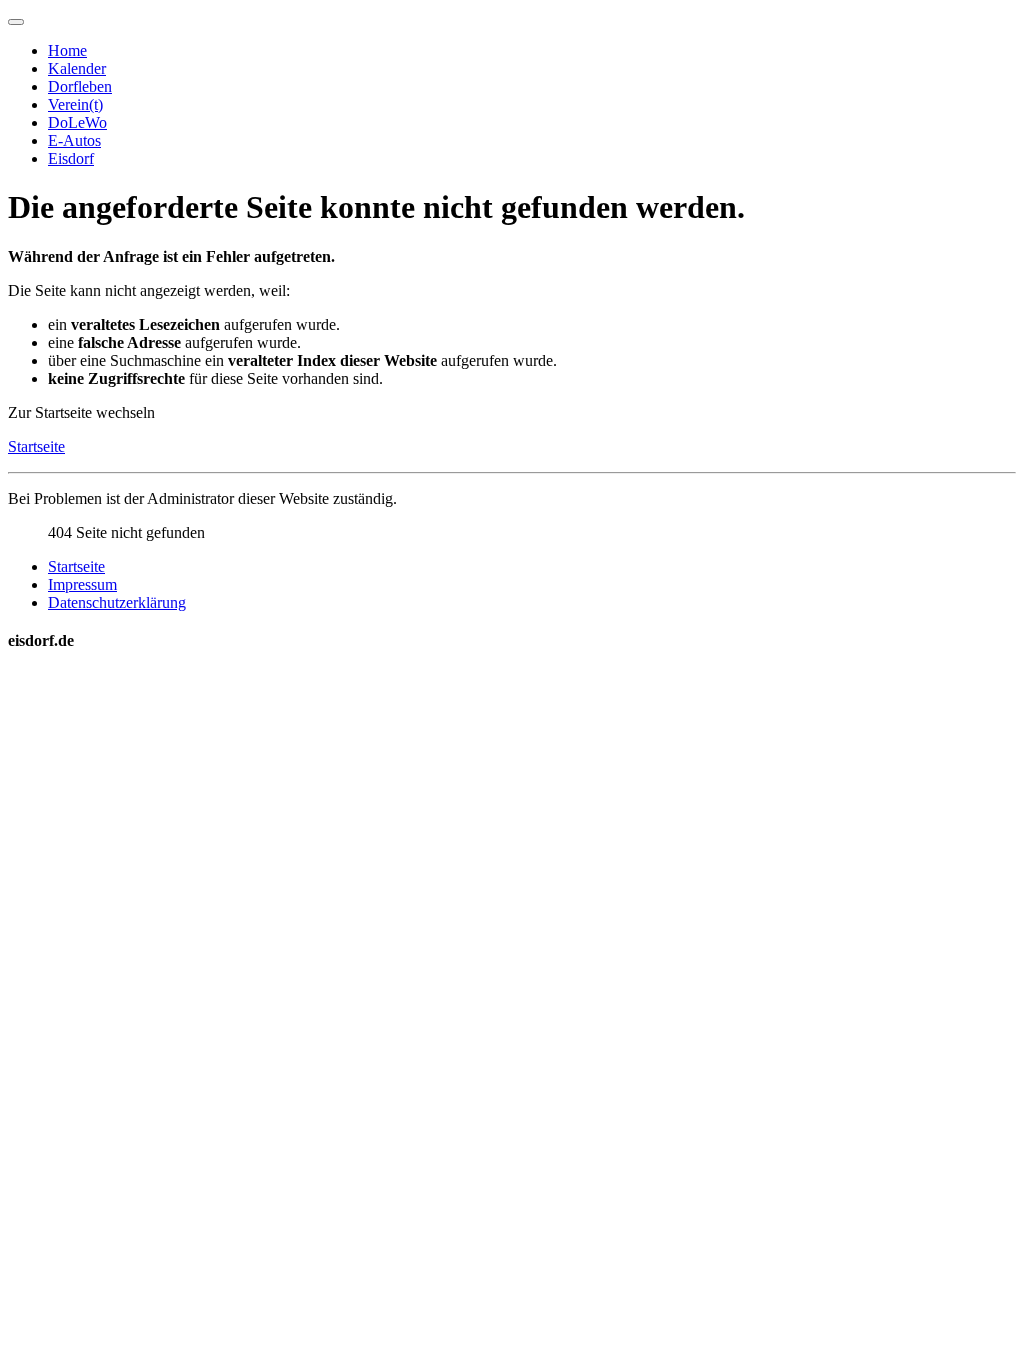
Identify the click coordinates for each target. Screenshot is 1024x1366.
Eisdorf (71, 158)
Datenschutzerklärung (117, 602)
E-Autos (74, 140)
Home (67, 50)
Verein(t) (75, 104)
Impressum (82, 584)
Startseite (36, 446)
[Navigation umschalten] (16, 22)
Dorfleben (80, 86)
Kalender (77, 68)
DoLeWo (77, 122)
